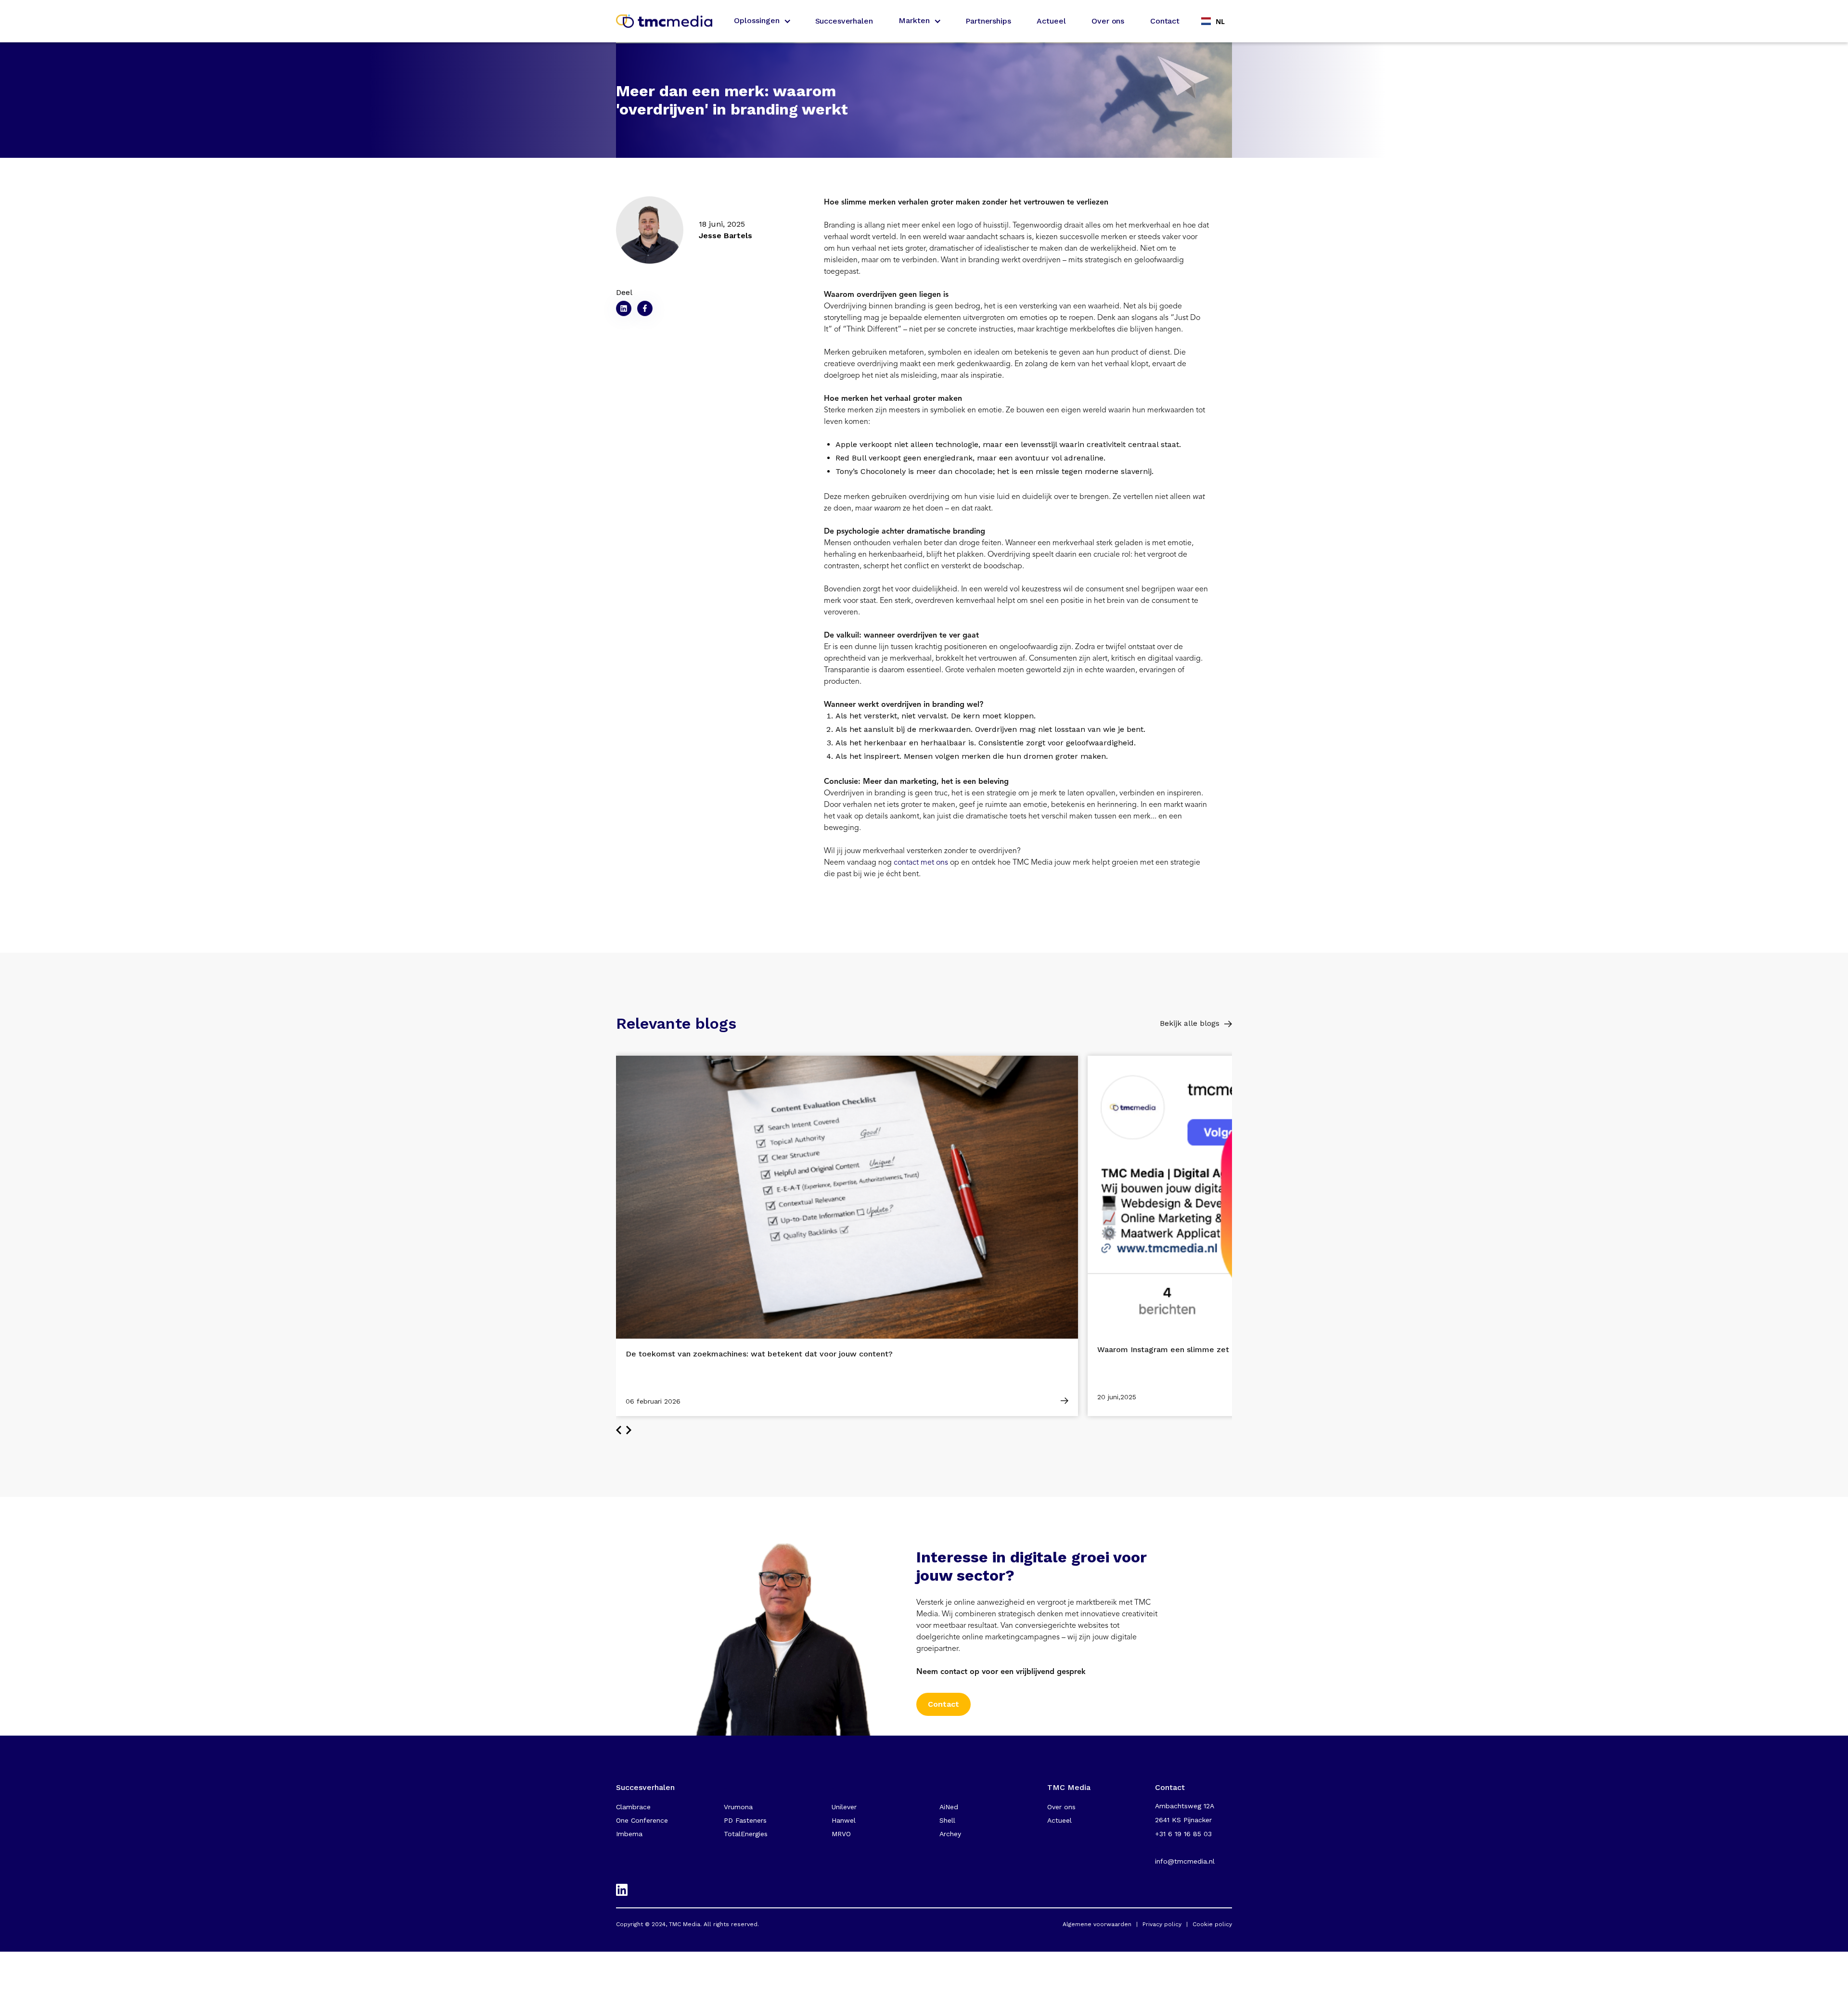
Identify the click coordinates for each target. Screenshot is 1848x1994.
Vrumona (738, 1807)
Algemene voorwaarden (1097, 1924)
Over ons (1108, 21)
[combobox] (1213, 21)
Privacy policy (1162, 1924)
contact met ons (921, 862)
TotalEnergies (746, 1834)
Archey (950, 1834)
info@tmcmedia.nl (1185, 1861)
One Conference (642, 1820)
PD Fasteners (745, 1820)
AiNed (949, 1807)
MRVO (841, 1834)
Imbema (629, 1834)
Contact (1165, 21)
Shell (947, 1820)
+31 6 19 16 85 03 (1183, 1834)
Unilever (844, 1807)
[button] (762, 21)
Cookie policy (1212, 1924)
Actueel (1051, 21)
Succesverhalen (844, 21)
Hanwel (844, 1820)
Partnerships (988, 21)
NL (1220, 21)
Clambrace (633, 1807)
